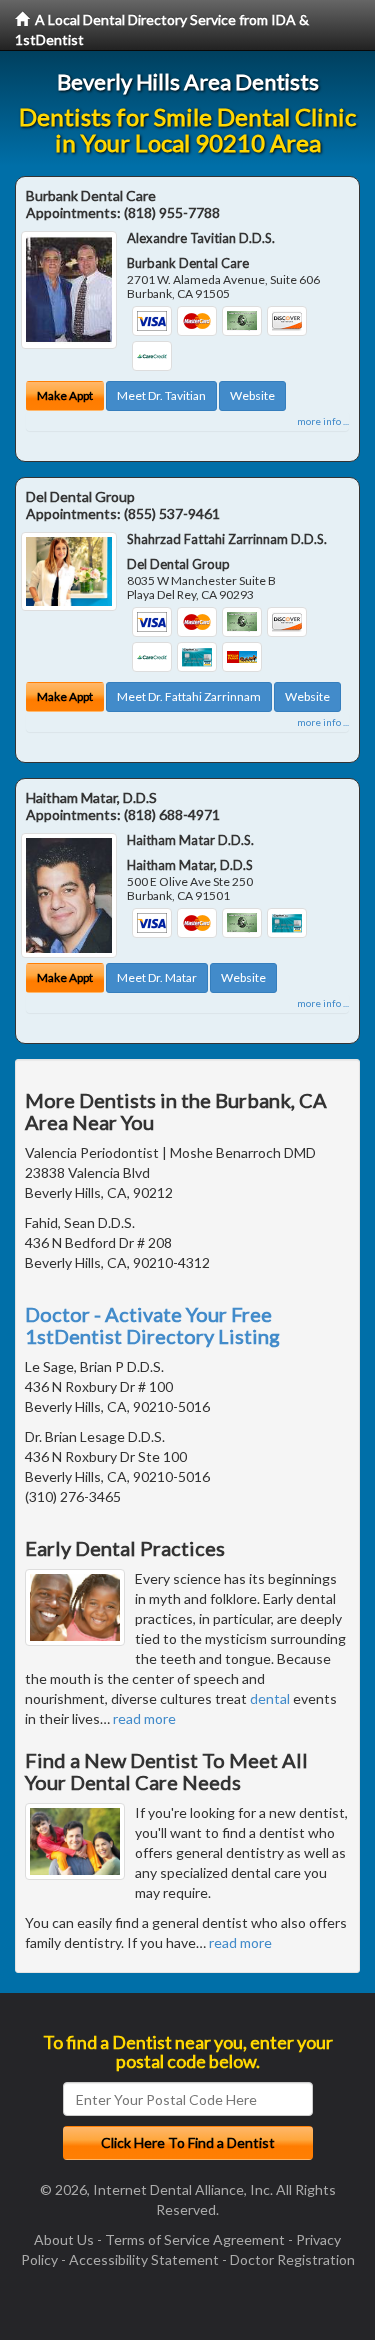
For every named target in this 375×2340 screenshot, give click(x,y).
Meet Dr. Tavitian (161, 395)
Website (252, 395)
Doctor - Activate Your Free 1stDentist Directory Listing (152, 1325)
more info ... (323, 421)
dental (270, 1698)
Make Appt (65, 395)
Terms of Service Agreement (195, 2239)
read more (144, 1718)
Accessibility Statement (144, 2259)
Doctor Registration (292, 2259)
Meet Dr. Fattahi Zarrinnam (189, 696)
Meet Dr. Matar (157, 977)
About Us (64, 2239)
